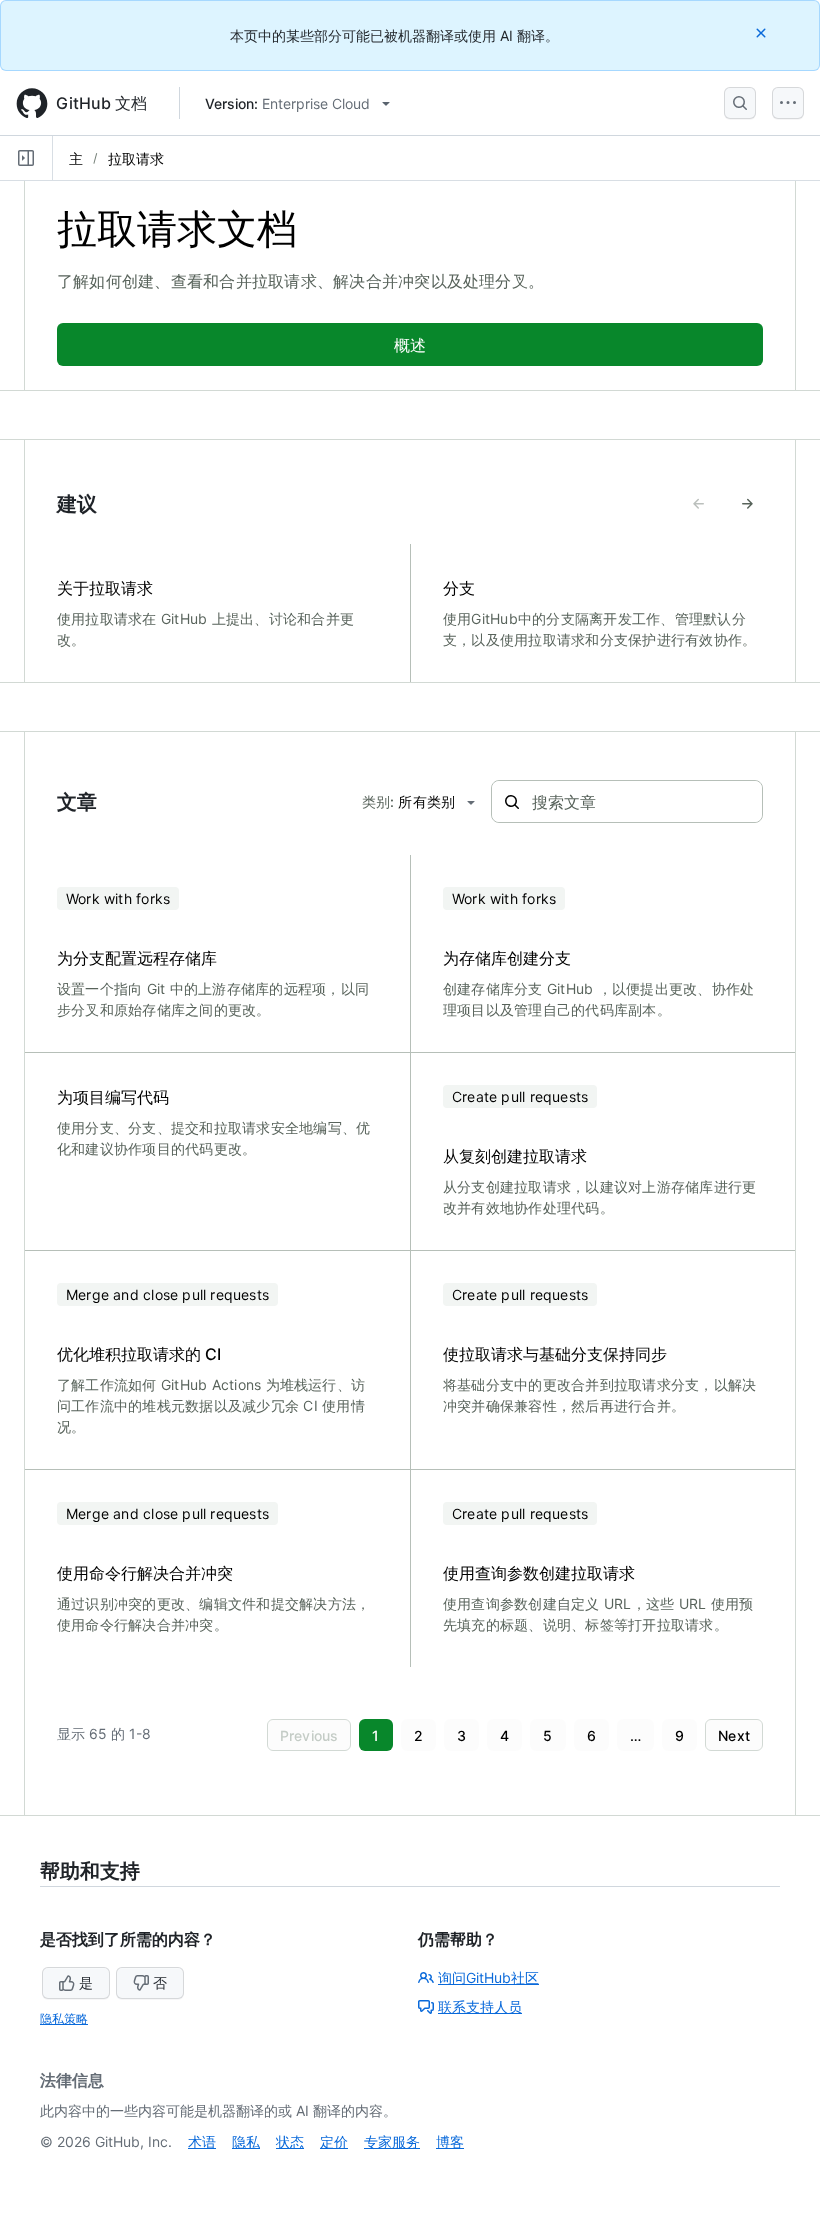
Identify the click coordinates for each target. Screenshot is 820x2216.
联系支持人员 (480, 2006)
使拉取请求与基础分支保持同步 (555, 1354)
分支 (459, 588)
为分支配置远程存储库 (137, 958)
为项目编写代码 (113, 1097)
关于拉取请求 (105, 588)
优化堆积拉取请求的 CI (139, 1354)
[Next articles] (747, 504)
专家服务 (392, 2141)
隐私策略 (64, 2018)
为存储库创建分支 (507, 958)
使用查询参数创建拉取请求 (539, 1573)
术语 (202, 2141)
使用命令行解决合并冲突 (145, 1573)
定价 (334, 2141)
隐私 (246, 2141)
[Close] (763, 32)
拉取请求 (136, 158)
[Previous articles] (699, 504)
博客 (450, 2141)
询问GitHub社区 (488, 1977)
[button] (309, 1735)
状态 (290, 2141)
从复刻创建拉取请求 (515, 1156)
